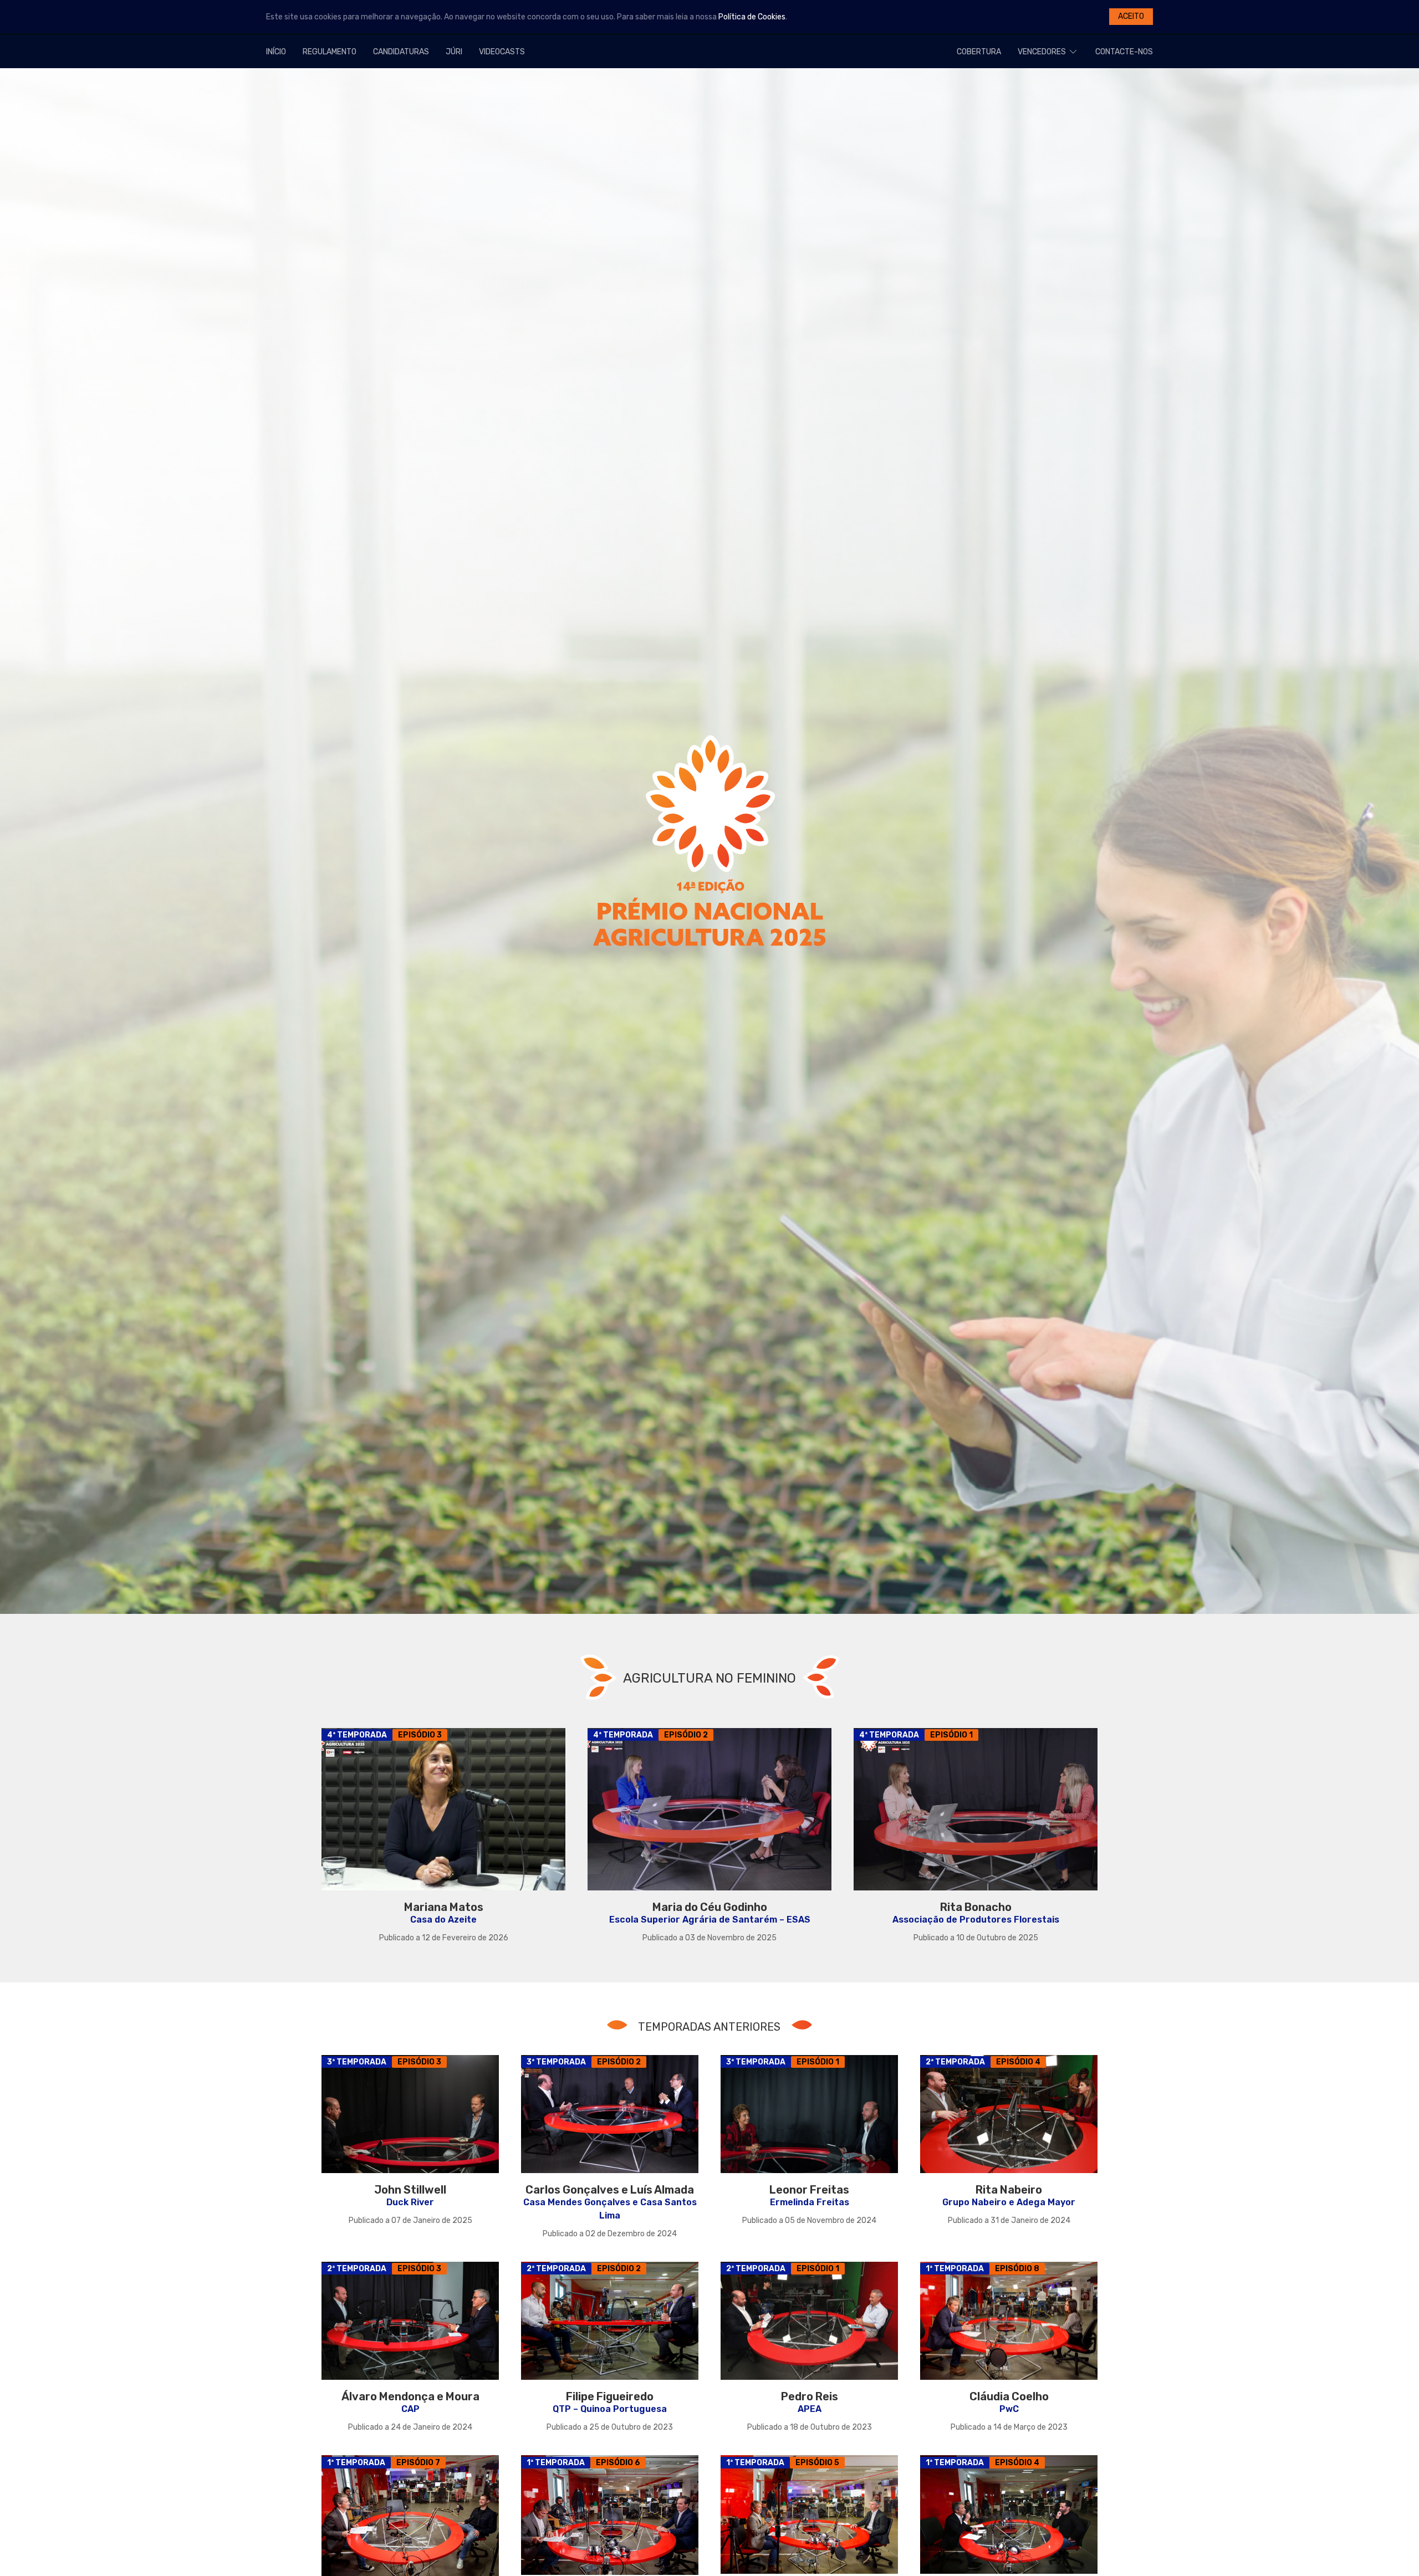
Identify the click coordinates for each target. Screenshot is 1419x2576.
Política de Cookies (752, 17)
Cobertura (979, 52)
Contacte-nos (1124, 52)
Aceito (1131, 16)
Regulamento (330, 52)
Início (276, 52)
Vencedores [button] (1042, 52)
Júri (454, 52)
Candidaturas (401, 52)
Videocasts (502, 52)
